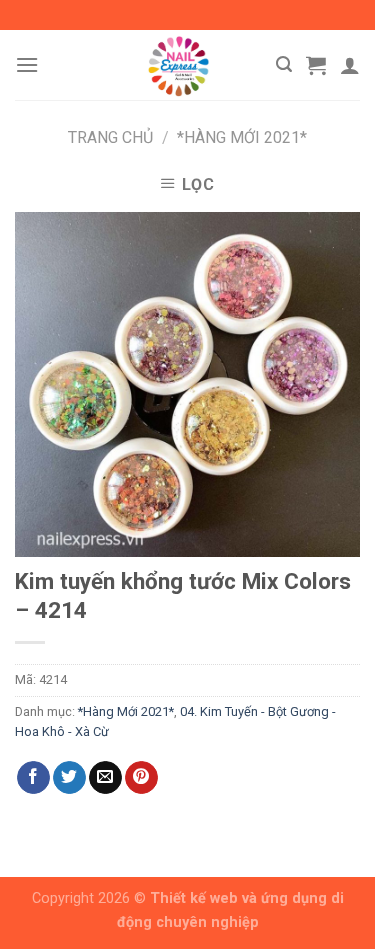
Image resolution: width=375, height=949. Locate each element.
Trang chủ (110, 137)
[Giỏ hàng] (316, 65)
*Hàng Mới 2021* (242, 137)
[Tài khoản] (350, 65)
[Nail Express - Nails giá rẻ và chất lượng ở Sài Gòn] (178, 65)
